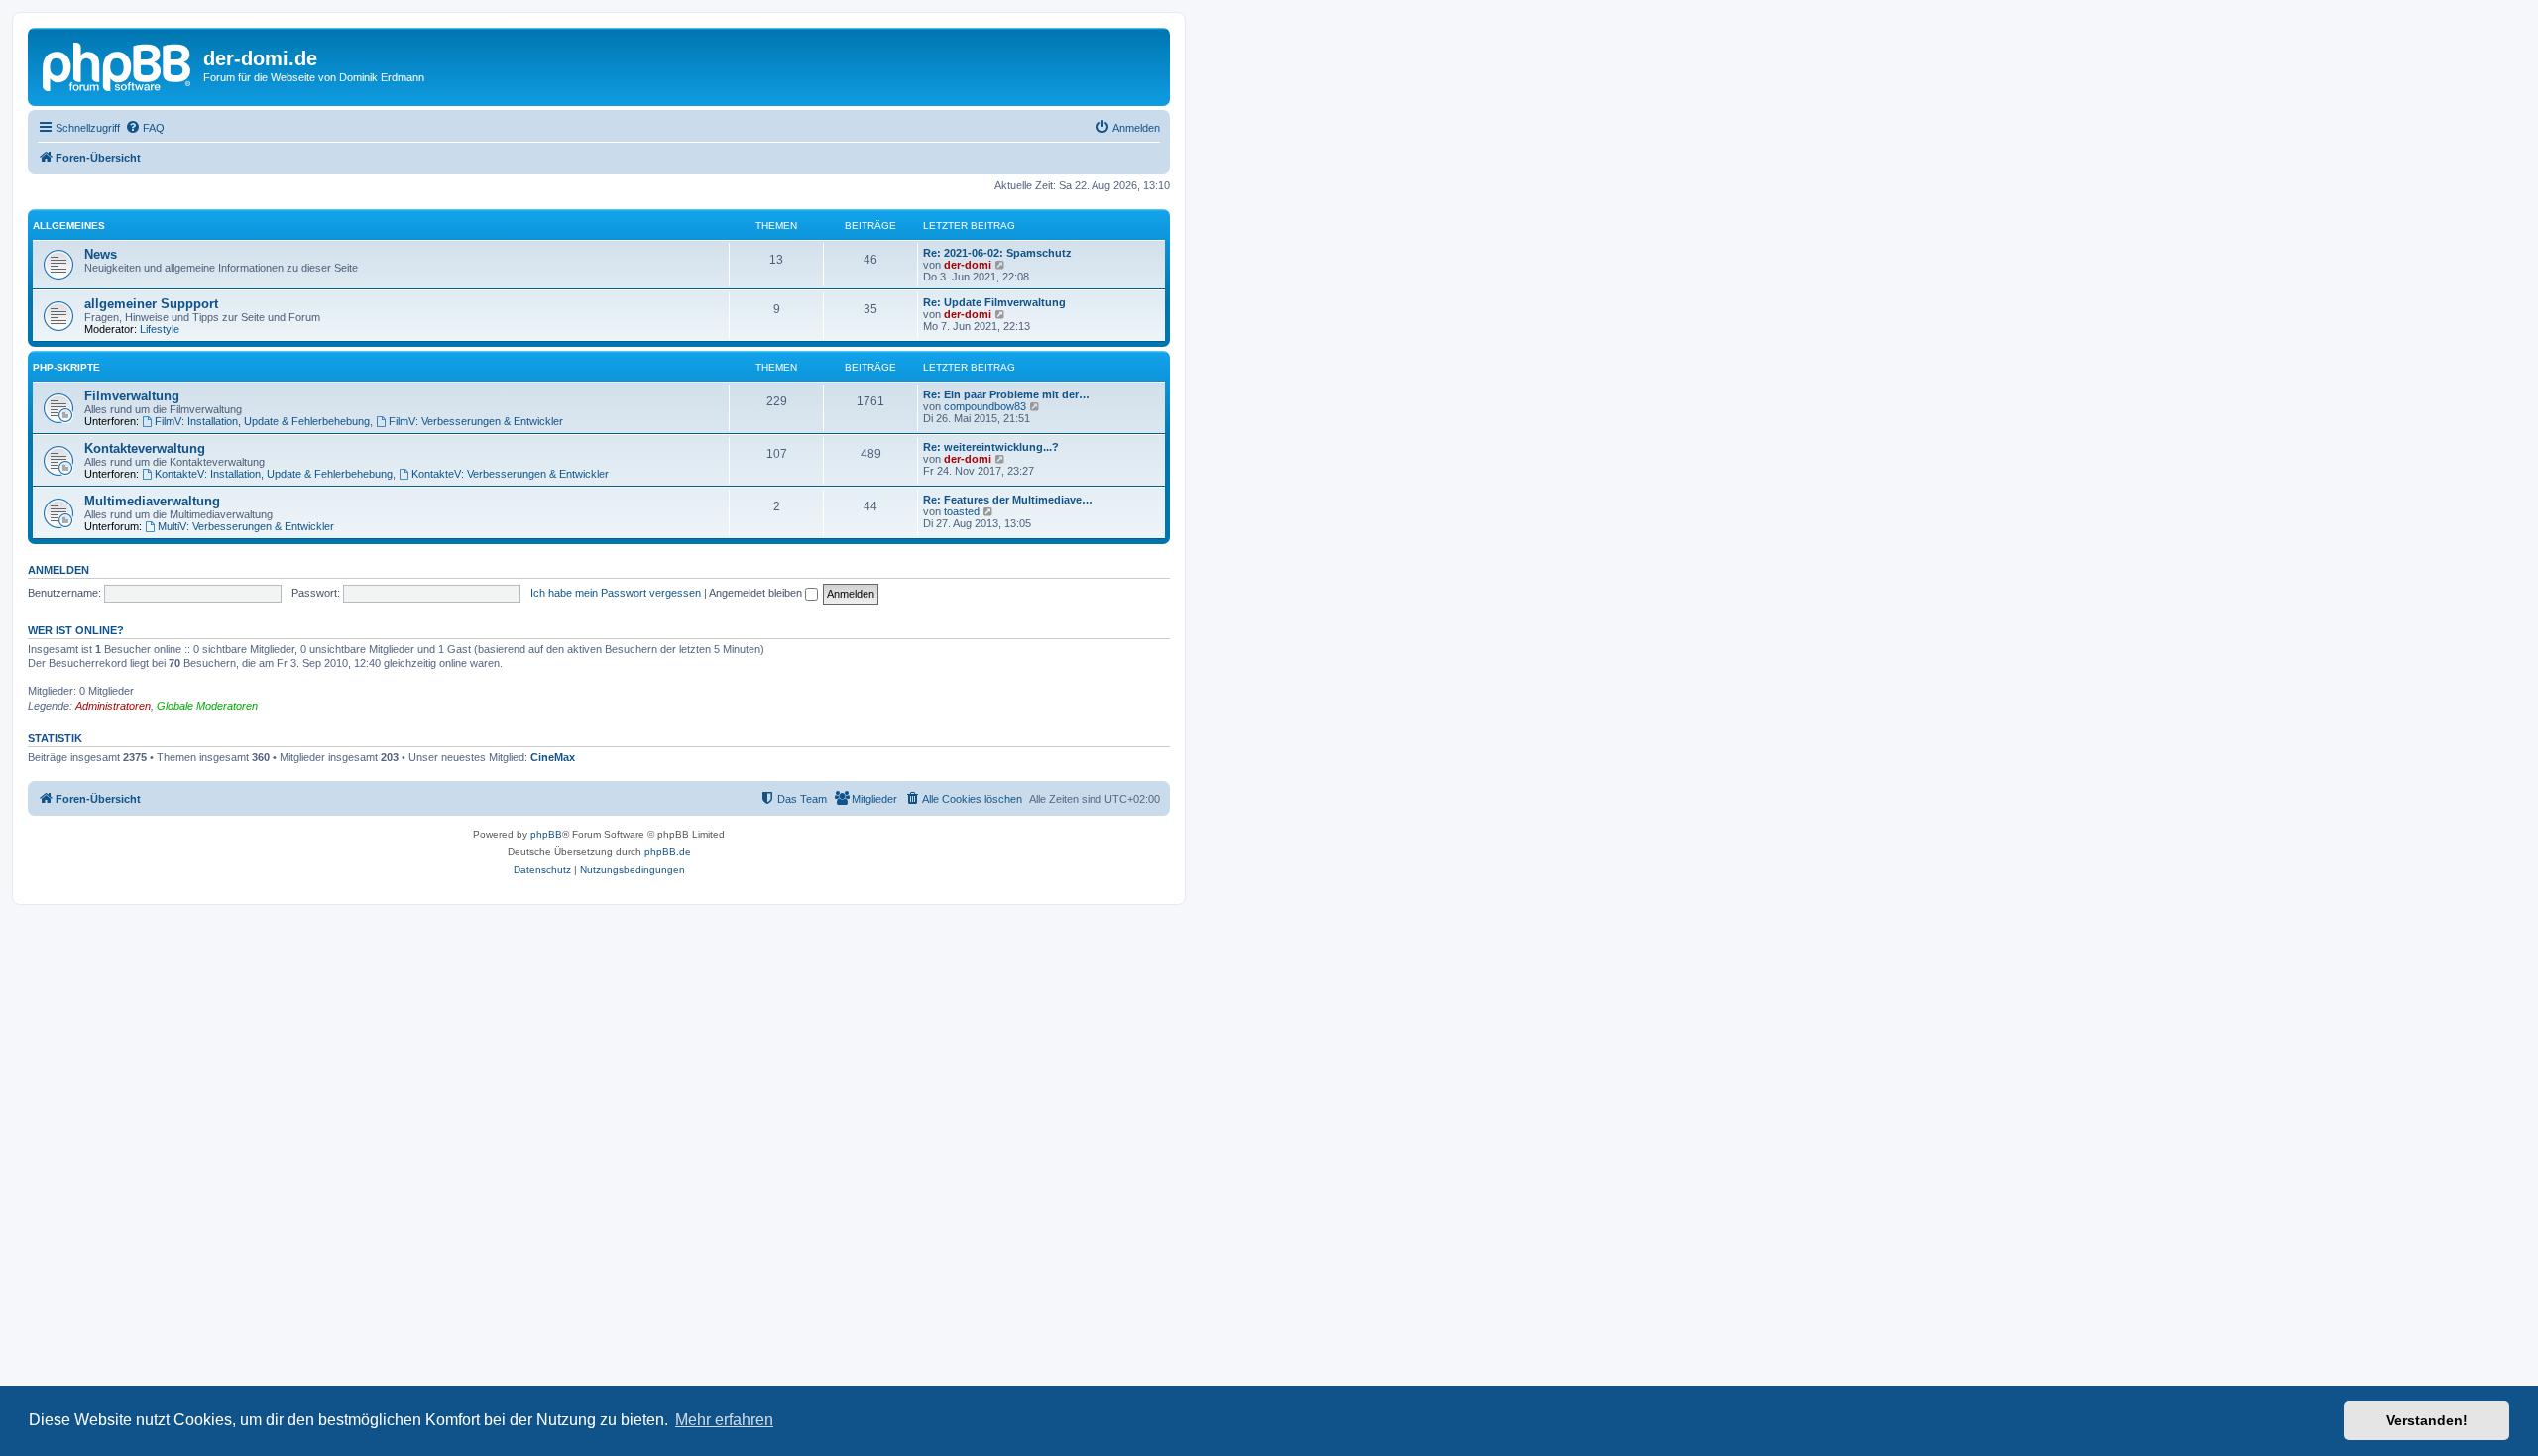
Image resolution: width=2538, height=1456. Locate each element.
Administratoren (113, 706)
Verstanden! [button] (2427, 1420)
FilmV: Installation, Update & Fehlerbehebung (262, 421)
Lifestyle (160, 329)
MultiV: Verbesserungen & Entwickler (246, 526)
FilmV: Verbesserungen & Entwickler (476, 421)
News (101, 254)
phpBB (546, 834)
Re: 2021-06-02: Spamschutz (997, 253)
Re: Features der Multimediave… (1008, 500)
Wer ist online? (76, 630)
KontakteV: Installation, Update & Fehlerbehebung (274, 474)
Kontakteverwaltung (145, 448)
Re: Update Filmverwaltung (994, 302)
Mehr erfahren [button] (724, 1420)
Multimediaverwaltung (152, 501)
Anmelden (58, 570)
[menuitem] (145, 128)
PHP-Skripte (66, 367)
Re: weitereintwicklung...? (991, 447)
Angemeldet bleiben (757, 593)
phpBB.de (668, 852)
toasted (962, 511)
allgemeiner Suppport (151, 304)
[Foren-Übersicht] (118, 64)
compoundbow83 (985, 406)
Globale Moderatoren (207, 706)
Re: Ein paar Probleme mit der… (1006, 394)
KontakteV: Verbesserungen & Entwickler (510, 474)
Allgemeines (69, 225)
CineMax (553, 757)
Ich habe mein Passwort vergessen (616, 593)
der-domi (968, 265)
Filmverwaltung (132, 396)
